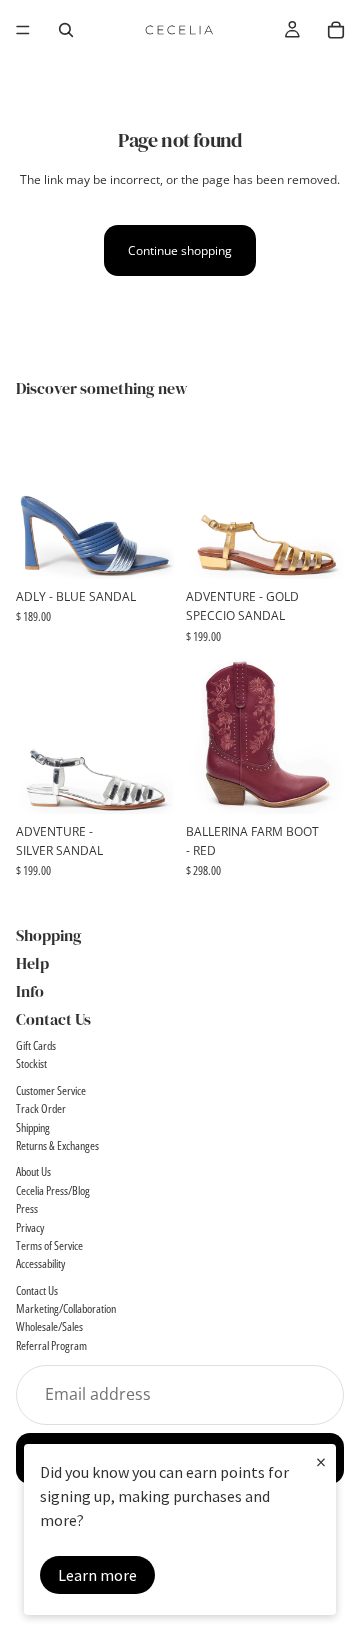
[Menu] (23, 30)
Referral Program (51, 1345)
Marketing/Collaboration (66, 1308)
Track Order (41, 1108)
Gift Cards (36, 1045)
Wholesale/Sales (49, 1327)
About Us (33, 1172)
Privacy (30, 1227)
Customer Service (51, 1090)
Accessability (40, 1264)
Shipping (33, 1127)
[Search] (66, 30)
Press (27, 1208)
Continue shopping (180, 250)
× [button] (321, 1461)
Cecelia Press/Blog (53, 1190)
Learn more (97, 1575)
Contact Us (37, 1290)
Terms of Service (49, 1245)
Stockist (31, 1064)
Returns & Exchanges (57, 1145)
